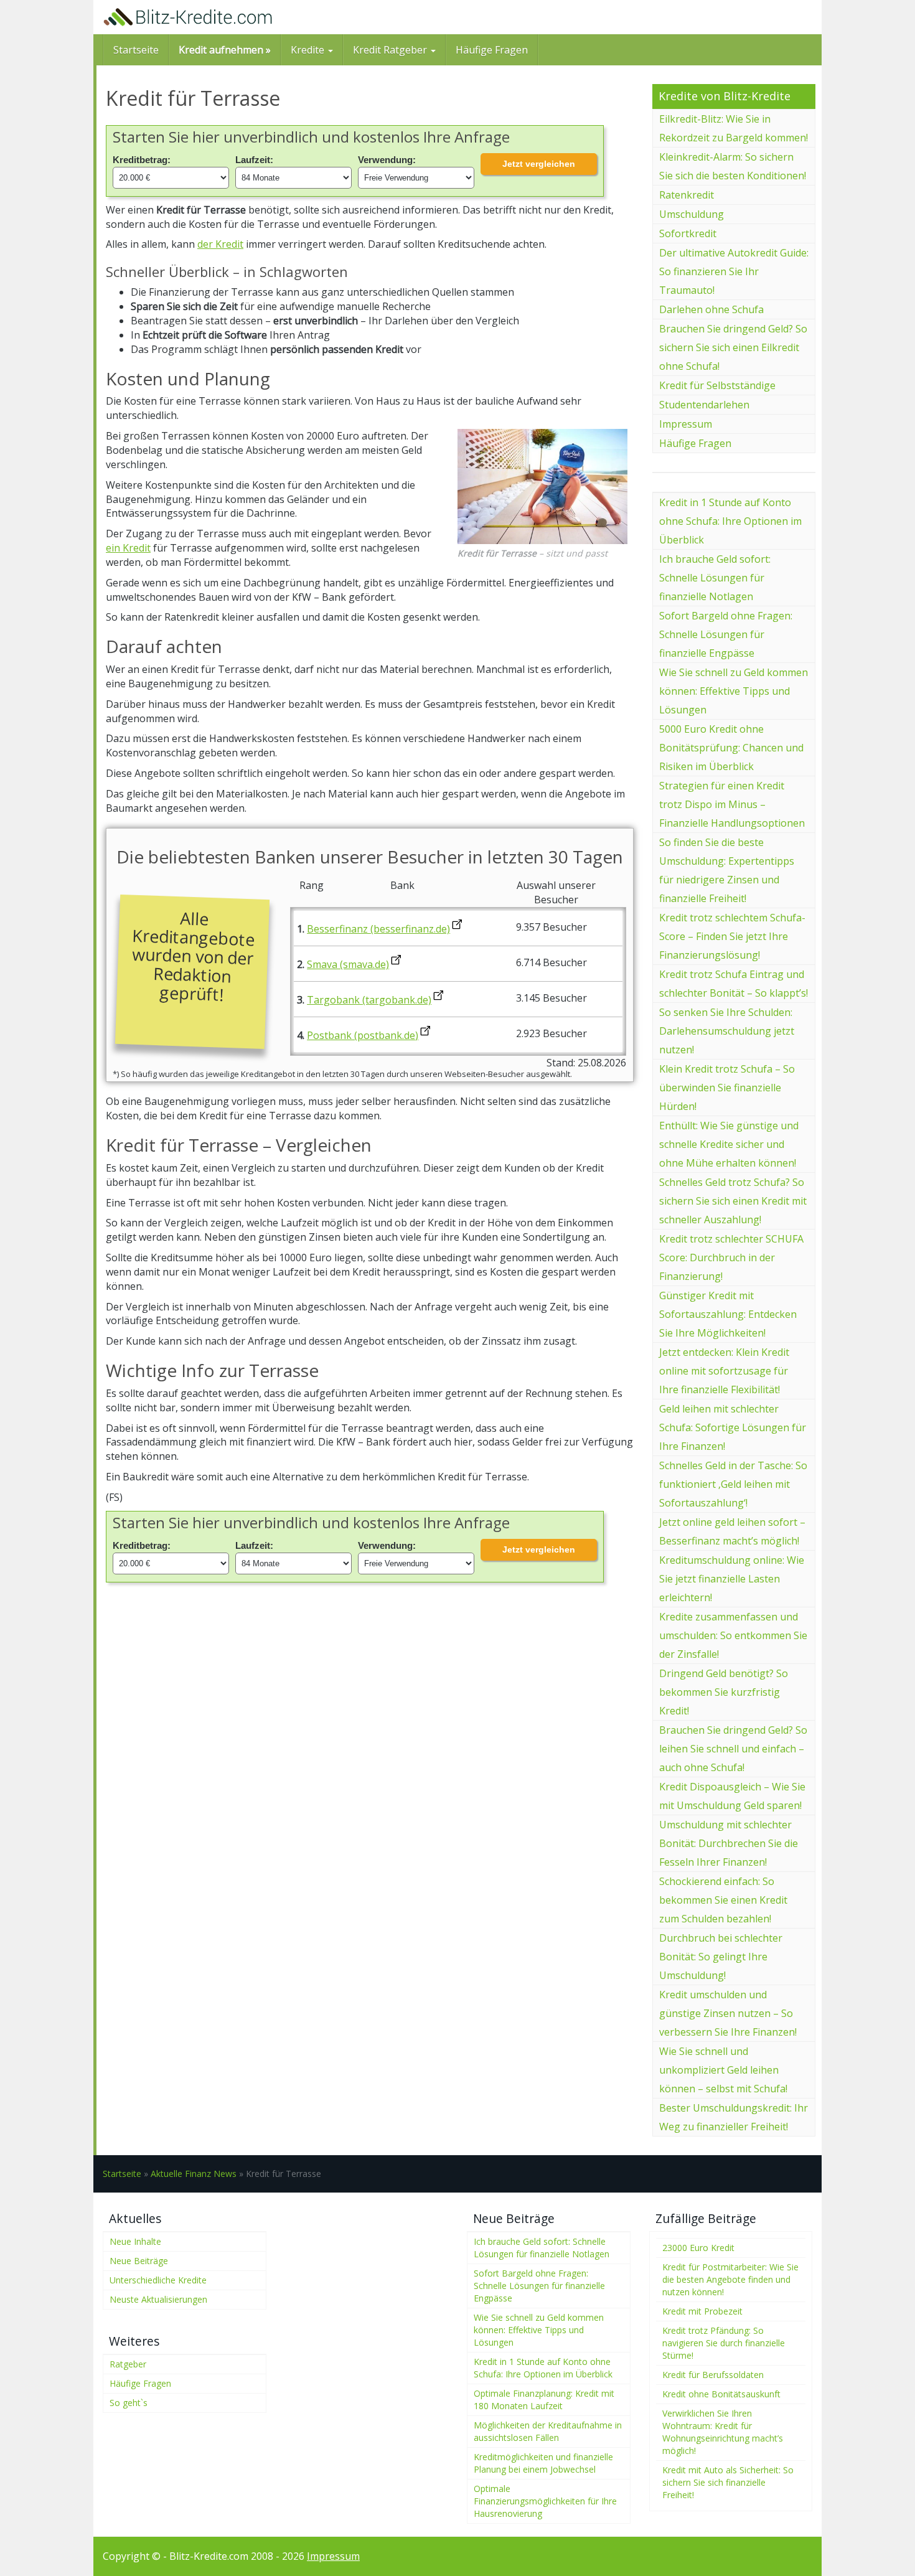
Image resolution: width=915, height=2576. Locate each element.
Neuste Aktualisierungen (158, 2299)
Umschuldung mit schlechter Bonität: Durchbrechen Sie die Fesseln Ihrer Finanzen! (729, 1843)
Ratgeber (128, 2364)
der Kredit (220, 244)
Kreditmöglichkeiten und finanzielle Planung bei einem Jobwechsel (543, 2463)
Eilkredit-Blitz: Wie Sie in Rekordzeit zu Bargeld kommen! (734, 128)
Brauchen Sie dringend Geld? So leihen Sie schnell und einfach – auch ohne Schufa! (733, 1749)
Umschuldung (692, 214)
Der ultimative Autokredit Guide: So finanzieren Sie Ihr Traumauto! (734, 271)
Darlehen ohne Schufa (711, 309)
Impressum (686, 424)
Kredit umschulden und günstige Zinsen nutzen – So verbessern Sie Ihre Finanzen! (728, 2013)
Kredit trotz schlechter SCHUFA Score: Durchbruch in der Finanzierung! (731, 1257)
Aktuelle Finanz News (194, 2174)
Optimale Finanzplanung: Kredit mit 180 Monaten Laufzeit (544, 2400)
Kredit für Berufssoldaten (713, 2375)
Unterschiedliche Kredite (158, 2280)
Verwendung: (387, 160)
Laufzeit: (254, 160)
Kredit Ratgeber (391, 50)
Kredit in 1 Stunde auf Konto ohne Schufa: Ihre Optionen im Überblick (730, 521)
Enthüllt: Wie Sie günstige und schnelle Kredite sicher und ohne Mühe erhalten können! (729, 1144)
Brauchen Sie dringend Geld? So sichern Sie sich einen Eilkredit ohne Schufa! (733, 347)
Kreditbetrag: (142, 160)
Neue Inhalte (135, 2241)
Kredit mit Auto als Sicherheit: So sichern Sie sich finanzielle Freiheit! (728, 2482)
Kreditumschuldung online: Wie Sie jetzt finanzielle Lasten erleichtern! (732, 1579)
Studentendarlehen (704, 405)
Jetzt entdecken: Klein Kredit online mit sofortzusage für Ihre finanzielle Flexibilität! (724, 1371)
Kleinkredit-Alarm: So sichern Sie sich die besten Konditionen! (733, 166)
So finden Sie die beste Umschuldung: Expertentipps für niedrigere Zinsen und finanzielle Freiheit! (727, 870)
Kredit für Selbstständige (717, 385)
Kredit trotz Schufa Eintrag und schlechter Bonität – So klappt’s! (734, 984)
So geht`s (129, 2403)
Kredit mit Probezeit (702, 2311)
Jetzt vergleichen (539, 164)
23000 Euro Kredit (698, 2248)
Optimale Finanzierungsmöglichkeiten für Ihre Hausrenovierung (545, 2501)
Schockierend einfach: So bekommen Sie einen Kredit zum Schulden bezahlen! (723, 1900)
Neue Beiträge (139, 2261)
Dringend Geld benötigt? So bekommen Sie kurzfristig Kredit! (724, 1692)
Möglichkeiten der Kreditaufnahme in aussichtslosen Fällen (548, 2431)
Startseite (136, 50)
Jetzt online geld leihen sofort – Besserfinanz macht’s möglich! (732, 1531)
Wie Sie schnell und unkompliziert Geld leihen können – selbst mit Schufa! (723, 2070)
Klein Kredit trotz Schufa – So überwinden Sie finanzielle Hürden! (727, 1088)
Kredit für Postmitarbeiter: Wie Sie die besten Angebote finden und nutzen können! (730, 2279)
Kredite (309, 50)
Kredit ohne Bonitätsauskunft (721, 2394)
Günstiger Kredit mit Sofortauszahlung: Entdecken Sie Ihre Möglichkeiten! (728, 1314)
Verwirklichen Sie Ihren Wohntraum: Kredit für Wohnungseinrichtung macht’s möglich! (723, 2432)
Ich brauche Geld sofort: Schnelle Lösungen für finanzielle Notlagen (715, 578)
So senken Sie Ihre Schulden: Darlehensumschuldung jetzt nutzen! (727, 1031)
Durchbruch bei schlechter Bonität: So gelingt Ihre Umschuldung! (721, 1957)
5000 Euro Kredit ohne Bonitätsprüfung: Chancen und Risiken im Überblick (731, 748)
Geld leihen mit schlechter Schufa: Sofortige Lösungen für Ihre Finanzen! (733, 1427)
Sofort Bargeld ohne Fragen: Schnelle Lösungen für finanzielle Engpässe (726, 634)
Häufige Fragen (492, 50)
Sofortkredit (688, 233)
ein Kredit (128, 548)
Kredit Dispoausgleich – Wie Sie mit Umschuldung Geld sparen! (732, 1796)
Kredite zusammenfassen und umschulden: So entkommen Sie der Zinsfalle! (733, 1635)
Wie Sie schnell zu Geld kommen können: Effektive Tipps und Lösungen (734, 691)
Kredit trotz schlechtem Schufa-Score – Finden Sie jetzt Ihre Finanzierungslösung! (732, 936)
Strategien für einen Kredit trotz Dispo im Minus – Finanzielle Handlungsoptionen (732, 804)
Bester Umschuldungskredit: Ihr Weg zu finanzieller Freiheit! (734, 2117)
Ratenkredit (687, 195)
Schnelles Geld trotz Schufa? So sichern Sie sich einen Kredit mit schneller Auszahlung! (733, 1201)
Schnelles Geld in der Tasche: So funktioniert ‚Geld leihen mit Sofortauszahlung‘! (733, 1484)
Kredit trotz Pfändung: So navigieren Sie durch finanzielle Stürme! (724, 2343)
